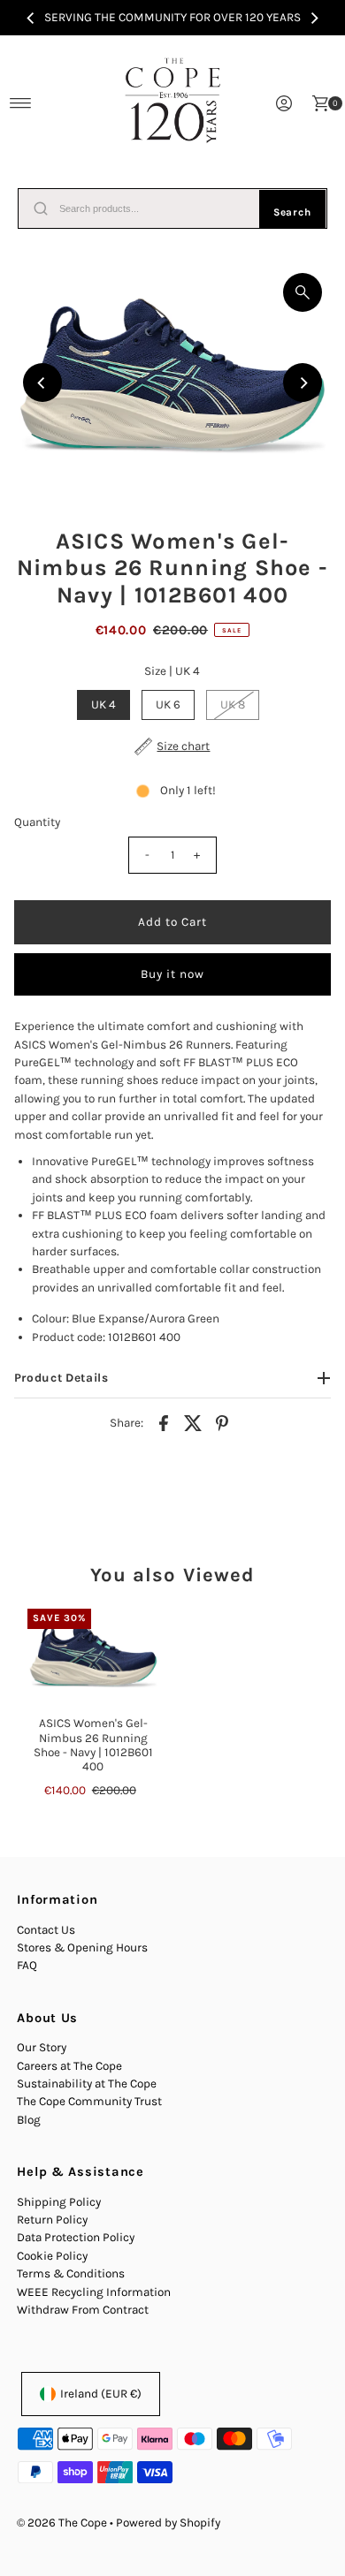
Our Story (42, 2047)
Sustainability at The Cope (87, 2084)
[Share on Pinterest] (222, 1422)
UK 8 (233, 705)
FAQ (27, 1965)
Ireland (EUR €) (101, 2394)
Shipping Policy (59, 2202)
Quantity (37, 822)
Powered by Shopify (168, 2523)
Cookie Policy (52, 2256)
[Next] (314, 18)
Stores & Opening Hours (82, 1947)
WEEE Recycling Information (94, 2292)
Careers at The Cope (69, 2066)
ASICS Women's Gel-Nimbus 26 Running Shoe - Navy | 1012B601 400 (93, 1745)
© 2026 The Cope (62, 2523)
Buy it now (172, 974)
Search (292, 212)
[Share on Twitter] (193, 1422)
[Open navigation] (21, 103)
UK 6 (168, 705)
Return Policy (52, 2220)
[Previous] (31, 18)
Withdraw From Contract (83, 2310)
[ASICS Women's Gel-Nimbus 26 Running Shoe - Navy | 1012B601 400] (93, 1658)
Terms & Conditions (71, 2273)
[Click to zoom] (303, 292)
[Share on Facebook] (164, 1422)
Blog (29, 2120)
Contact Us (46, 1930)
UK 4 (103, 705)
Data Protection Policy (76, 2237)
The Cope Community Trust (89, 2101)
